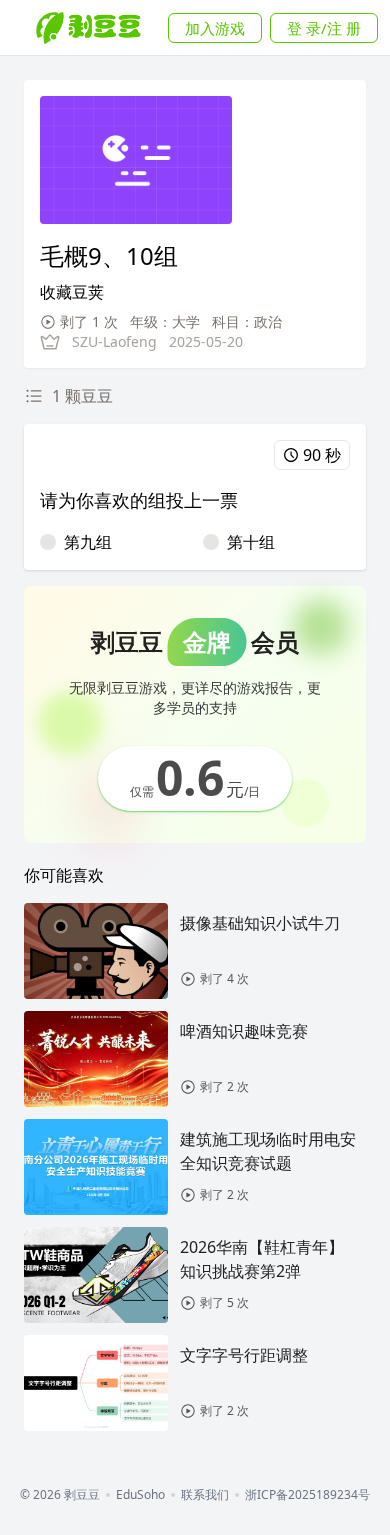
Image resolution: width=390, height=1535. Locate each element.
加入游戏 (215, 28)
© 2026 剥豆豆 (60, 1495)
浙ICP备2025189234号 (307, 1495)
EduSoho (140, 1495)
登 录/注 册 (324, 28)
